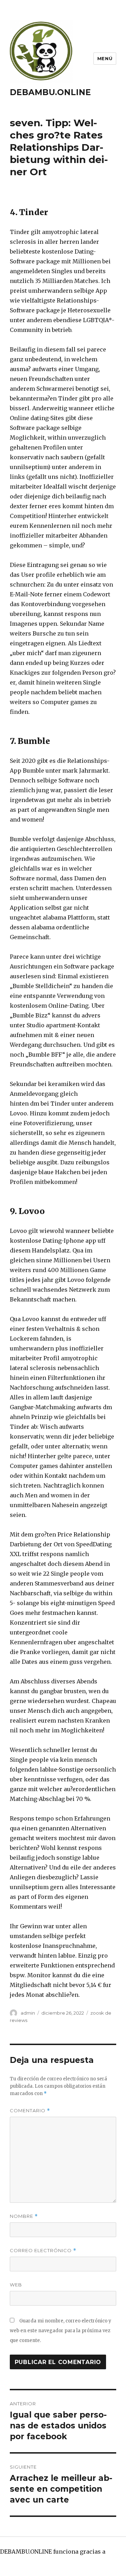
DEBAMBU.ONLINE (50, 92)
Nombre (24, 2216)
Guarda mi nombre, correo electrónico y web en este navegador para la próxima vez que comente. (61, 2331)
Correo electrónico (43, 2251)
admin (28, 2013)
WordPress (15, 2561)
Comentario (30, 2111)
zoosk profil (97, 1094)
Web (16, 2285)
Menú (105, 58)
